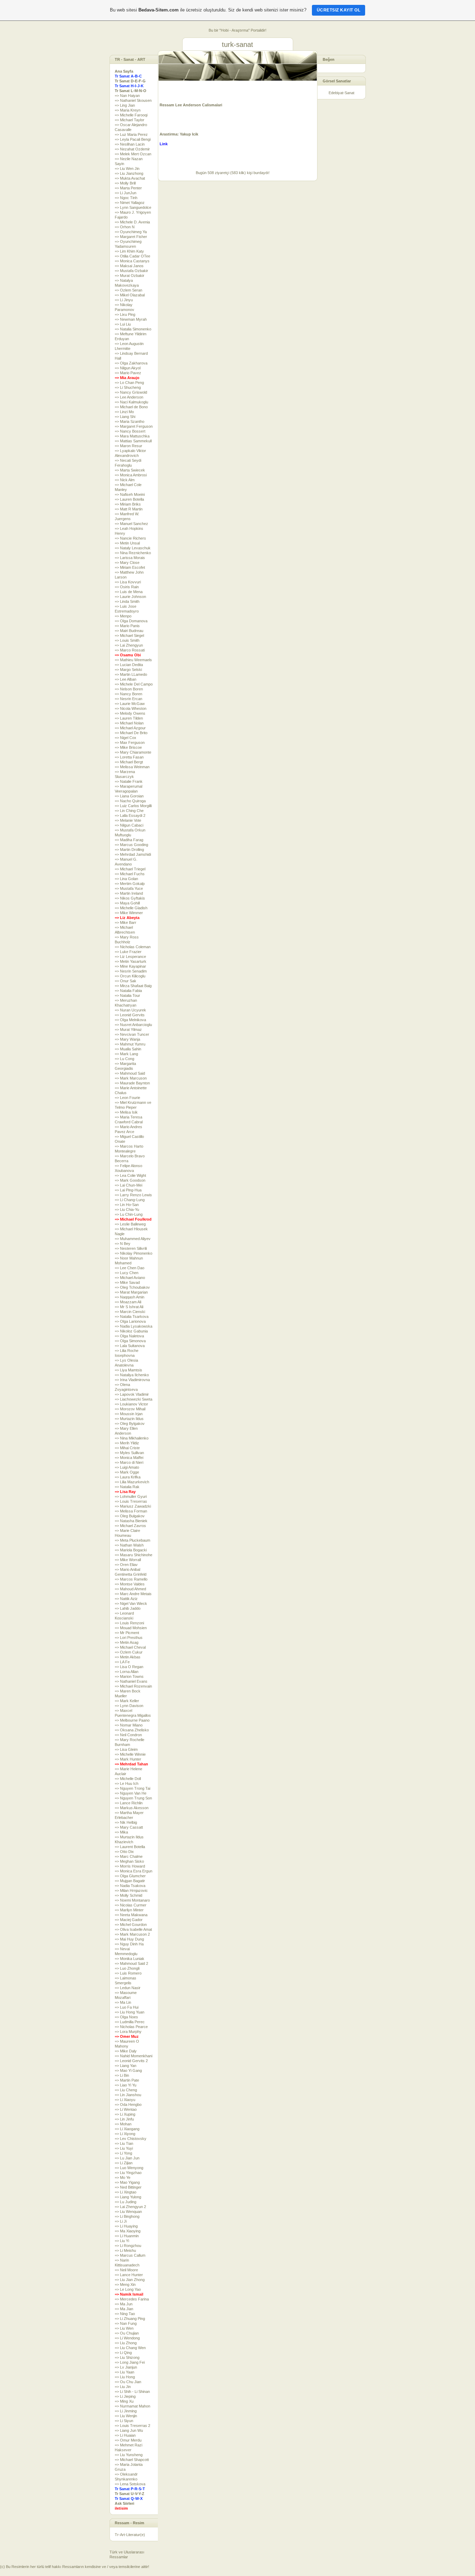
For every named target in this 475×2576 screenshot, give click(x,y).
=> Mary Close (127, 563)
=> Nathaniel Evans (131, 1681)
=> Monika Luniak (130, 1959)
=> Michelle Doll (128, 1779)
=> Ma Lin (123, 2002)
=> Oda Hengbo (128, 2105)
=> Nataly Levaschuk (133, 548)
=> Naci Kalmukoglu (131, 402)
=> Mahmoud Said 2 (131, 1963)
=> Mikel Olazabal (130, 295)
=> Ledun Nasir (128, 1988)
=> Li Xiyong (125, 2134)
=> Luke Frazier (128, 952)
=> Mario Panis (127, 626)
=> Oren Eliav (126, 1565)
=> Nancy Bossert (130, 431)
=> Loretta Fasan (129, 757)
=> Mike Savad (127, 1282)
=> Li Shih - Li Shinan (132, 2392)
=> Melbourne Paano (132, 1720)
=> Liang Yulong (128, 2197)
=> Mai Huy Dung (129, 1939)
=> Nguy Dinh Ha (129, 1944)
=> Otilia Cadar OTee (132, 256)
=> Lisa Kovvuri (128, 582)
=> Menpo (123, 616)
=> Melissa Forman (131, 1511)
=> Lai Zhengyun (129, 645)
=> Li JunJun (126, 193)
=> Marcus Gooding (131, 845)
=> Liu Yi (122, 2241)
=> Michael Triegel (130, 869)
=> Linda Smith (127, 601)
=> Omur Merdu (128, 2440)
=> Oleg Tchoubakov (132, 1287)
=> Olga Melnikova (130, 1020)
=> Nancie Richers (130, 538)
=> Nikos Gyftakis (130, 898)
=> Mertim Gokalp (130, 884)
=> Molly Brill (125, 183)
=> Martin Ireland (129, 893)
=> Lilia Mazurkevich (132, 1482)
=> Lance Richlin (129, 1803)
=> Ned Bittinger (128, 2187)
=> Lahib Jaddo (128, 1608)
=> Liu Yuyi (124, 2148)
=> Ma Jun (124, 2304)
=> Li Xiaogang (127, 2129)
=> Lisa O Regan (129, 1667)
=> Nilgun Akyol (128, 368)
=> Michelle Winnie (130, 1754)
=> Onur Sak (126, 981)
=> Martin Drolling (129, 850)
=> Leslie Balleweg (130, 1224)
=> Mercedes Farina (132, 2299)
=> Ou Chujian (127, 2333)
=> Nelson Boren (129, 689)
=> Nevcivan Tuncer (132, 1034)
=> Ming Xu (124, 2401)
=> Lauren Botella (129, 499)
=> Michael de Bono (131, 407)
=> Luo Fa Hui (127, 2007)
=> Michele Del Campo (134, 684)
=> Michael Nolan (129, 723)
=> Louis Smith (127, 640)
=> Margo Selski (128, 670)
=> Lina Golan (126, 879)
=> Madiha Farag (129, 840)
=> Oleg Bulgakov (130, 1516)
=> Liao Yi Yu (126, 2085)
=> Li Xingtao (126, 2192)
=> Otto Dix (124, 1852)
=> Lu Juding (126, 2202)
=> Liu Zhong (126, 2343)
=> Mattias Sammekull (133, 441)
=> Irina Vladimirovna (132, 1380)
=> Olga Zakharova (131, 363)
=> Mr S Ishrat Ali (129, 1307)
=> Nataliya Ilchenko (132, 1375)
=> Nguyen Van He (131, 1793)
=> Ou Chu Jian (128, 2382)
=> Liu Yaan (124, 2372)
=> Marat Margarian (131, 1292)
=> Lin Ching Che (129, 811)
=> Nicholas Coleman (133, 947)
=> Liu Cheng (126, 2090)
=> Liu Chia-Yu (127, 1209)
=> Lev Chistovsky (131, 2139)
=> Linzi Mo (124, 412)
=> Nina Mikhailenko (132, 1438)
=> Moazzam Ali (128, 1302)
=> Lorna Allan (127, 1672)
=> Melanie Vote (128, 820)
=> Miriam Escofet (130, 567)
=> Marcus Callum (130, 2255)
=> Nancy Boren (128, 694)
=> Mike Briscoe (128, 747)
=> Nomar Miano (129, 1725)
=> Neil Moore (126, 2270)
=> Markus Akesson (132, 1808)
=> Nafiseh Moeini (130, 494)
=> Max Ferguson (130, 743)
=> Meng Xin (125, 2284)
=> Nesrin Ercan (128, 699)
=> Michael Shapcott (132, 2460)
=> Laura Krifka (128, 1477)
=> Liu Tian (124, 2143)
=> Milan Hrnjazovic (131, 1890)
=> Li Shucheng (128, 387)
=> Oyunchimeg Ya (131, 232)
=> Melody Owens (130, 713)
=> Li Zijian (124, 2163)
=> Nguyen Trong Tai (132, 1788)
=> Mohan (123, 2124)
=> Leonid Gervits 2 (131, 2061)
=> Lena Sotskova (130, 2484)
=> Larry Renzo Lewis (133, 1195)
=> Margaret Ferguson (134, 426)
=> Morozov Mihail (130, 1409)
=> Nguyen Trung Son (133, 1798)
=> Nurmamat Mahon (132, 2406)
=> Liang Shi (125, 417)
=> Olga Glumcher (130, 1876)
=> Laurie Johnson (130, 597)
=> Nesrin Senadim (131, 971)
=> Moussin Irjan (129, 1414)
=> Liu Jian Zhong (130, 2280)
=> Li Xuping (125, 2114)
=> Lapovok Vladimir (132, 1394)
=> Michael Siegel (129, 635)
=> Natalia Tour (127, 995)
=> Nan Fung (126, 2323)
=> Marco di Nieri (129, 1462)
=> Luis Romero (128, 1973)
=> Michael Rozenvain (133, 1686)
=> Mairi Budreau (129, 631)
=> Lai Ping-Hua (128, 1190)
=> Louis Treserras (131, 1501)
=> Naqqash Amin (130, 1297)
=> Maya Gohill (127, 903)
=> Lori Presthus (129, 1638)
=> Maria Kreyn (128, 110)
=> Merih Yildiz (127, 1443)
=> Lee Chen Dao (130, 1268)
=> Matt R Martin (129, 509)
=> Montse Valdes (130, 1584)
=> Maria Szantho (130, 421)
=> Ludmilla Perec (130, 2022)
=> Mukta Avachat (130, 178)
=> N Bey (123, 1244)
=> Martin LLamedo (131, 674)
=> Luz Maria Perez (131, 134)
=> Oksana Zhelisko (132, 1730)
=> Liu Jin (123, 2387)
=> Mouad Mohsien (131, 1628)
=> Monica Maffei (129, 1458)
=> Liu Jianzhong (129, 173)
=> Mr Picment (127, 1633)
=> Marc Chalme (129, 1856)
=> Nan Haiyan (127, 96)
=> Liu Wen (124, 2328)
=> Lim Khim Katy (129, 251)
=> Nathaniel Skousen (133, 100)
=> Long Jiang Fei (130, 2362)
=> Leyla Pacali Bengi (133, 139)
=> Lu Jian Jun (127, 2158)
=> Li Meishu (125, 2250)
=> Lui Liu (123, 324)
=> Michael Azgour (130, 728)
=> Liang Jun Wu (129, 2430)
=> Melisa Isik (126, 1112)
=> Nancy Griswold (131, 392)
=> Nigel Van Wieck (131, 1603)
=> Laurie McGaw (130, 704)
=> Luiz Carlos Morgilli (133, 806)
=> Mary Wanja (127, 1039)
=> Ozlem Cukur (129, 1652)
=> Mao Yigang (127, 2182)
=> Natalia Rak (127, 1487)
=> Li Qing (123, 2353)
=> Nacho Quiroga (130, 801)
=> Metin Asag (127, 1642)
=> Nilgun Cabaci (129, 825)
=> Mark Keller (127, 1701)
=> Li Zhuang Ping (130, 2319)
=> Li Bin (122, 2075)
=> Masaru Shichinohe (134, 1555)
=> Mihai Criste (127, 1448)
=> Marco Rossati (130, 650)
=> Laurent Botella (130, 1847)
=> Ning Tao (125, 2314)
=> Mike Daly (126, 2051)
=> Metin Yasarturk (131, 961)
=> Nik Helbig (126, 1822)
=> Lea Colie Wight (130, 1175)
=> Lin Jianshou (128, 2095)
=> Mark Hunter (128, 1759)
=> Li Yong (123, 2153)
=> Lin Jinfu (124, 2119)
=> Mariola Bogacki (131, 1550)
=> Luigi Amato (127, 1467)
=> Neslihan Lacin (130, 144)
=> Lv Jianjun (126, 2367)
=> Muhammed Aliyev (133, 1239)
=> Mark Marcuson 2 (132, 1934)
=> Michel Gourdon (131, 1925)
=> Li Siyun (124, 2421)
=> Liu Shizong (127, 2357)
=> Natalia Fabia (128, 991)
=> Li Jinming (126, 2411)
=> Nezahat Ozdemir (132, 149)
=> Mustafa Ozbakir (131, 271)
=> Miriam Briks (128, 504)
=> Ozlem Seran (128, 290)
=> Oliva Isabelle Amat (133, 1929)
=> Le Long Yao (128, 2289)
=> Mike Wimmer (129, 913)
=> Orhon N (125, 227)
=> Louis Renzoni (129, 1623)
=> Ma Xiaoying (128, 2231)
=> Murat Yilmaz (128, 1029)
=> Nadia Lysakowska (134, 1326)
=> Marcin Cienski (130, 1312)
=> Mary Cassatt (129, 1827)
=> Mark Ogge (127, 1472)
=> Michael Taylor (130, 120)
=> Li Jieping (125, 2396)
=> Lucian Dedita (129, 665)
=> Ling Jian (125, 105)
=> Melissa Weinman (132, 767)
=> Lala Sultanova (130, 1346)
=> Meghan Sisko (129, 1861)
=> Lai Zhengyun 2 (130, 2207)
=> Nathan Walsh (129, 1545)
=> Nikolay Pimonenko (134, 1253)
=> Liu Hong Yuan (130, 2012)
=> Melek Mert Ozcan (133, 154)
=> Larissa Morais (130, 558)
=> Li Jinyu (124, 300)
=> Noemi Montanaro (132, 1900)
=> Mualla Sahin (128, 1049)
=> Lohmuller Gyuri (131, 1496)
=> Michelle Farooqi (131, 115)
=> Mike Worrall (128, 1560)
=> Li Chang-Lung (130, 1200)
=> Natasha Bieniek (131, 1521)
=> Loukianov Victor (131, 1404)
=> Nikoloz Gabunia (131, 1331)
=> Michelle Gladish (131, 908)
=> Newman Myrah (131, 319)
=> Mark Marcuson (131, 1078)
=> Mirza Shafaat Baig (133, 986)
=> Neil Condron (128, 1735)
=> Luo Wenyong (129, 2168)
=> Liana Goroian (129, 796)
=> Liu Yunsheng (129, 2455)
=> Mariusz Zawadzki (133, 1506)
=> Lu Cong (124, 1059)
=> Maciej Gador (129, 1920)
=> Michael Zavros (130, 1526)
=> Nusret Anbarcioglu (133, 1025)
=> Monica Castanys (132, 261)
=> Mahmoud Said (130, 1073)
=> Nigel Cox (126, 738)
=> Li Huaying (126, 2226)
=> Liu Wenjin (126, 2416)
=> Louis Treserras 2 (132, 2426)
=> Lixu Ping (125, 314)
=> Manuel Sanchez (131, 524)
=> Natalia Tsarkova (132, 1316)
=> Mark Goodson (130, 1180)
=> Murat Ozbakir (130, 276)
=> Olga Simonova (130, 1341)
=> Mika (121, 1832)
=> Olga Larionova (130, 1321)
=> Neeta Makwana (131, 1915)
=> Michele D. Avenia (132, 222)
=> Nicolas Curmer (131, 1905)
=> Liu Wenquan (128, 2212)
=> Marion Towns (129, 1676)
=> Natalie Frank (129, 781)
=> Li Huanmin (127, 2236)
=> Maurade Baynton (132, 1083)
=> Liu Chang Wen (130, 2348)
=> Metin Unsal (127, 543)
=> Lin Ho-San (127, 1205)
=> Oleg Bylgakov (130, 1424)
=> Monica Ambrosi (131, 475)
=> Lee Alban (126, 679)
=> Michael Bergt (129, 762)
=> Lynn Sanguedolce (133, 207)
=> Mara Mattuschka (132, 436)
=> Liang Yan (126, 2066)
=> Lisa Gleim (126, 1749)
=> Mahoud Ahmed (130, 1589)
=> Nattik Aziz (126, 1599)
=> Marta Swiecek (130, 470)
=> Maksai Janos (129, 266)
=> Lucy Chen (127, 1273)
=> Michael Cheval (130, 1647)
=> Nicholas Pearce (131, 2027)
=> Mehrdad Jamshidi (133, 854)
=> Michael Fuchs (130, 874)
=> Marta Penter (128, 188)
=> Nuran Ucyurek (130, 1010)
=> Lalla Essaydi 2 (130, 815)
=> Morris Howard (130, 1866)
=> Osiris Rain (127, 587)
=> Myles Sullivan (129, 1453)
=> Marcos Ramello (131, 1579)
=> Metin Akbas (128, 1657)
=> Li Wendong (127, 2338)
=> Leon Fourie (127, 1098)
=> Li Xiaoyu (125, 2100)
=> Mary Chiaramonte (133, 752)
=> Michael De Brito (131, 733)
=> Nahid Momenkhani (134, 2056)
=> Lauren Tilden (129, 718)
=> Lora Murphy (128, 2032)
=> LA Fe (122, 1662)
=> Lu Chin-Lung (129, 1214)
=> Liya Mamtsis (128, 1370)
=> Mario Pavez (128, 373)
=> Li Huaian (125, 2435)
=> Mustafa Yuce (129, 888)
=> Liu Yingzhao (128, 2173)
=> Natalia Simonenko (133, 329)
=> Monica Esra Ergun (134, 1871)
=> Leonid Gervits (130, 1015)
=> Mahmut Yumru (130, 1044)
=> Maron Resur (128, 446)
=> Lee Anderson (129, 397)
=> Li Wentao (126, 2109)
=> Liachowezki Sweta (134, 1399)
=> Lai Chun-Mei (128, 1185)
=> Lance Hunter (129, 2275)
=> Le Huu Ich (127, 1783)
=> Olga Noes (126, 2017)
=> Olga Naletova (129, 1336)
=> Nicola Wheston (131, 708)
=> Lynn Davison (129, 1706)
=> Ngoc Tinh (126, 198)
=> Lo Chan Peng (129, 383)
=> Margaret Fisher (131, 237)
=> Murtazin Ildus (129, 1419)
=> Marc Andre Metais (133, 1594)
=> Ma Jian (124, 2309)
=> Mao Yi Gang (128, 2070)
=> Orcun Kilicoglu (130, 976)
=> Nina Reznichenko (133, 553)
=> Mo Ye (123, 2177)
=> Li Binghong (127, 2216)
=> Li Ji (121, 2221)
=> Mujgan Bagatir (130, 1881)
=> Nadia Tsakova (130, 1886)
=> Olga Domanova (131, 621)
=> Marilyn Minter (129, 1910)
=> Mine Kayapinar (130, 966)
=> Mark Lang (126, 1054)
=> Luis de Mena (129, 592)
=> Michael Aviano (130, 1278)
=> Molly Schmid (128, 1895)
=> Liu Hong (125, 2377)
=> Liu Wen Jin (127, 169)
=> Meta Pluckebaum (132, 1540)
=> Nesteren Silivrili (131, 1248)
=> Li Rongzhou (128, 2246)
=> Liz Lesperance (130, 957)
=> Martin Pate (127, 2080)
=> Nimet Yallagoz (130, 203)
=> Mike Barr (126, 922)
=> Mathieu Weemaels (133, 660)
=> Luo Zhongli (127, 1968)
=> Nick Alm (125, 480)
